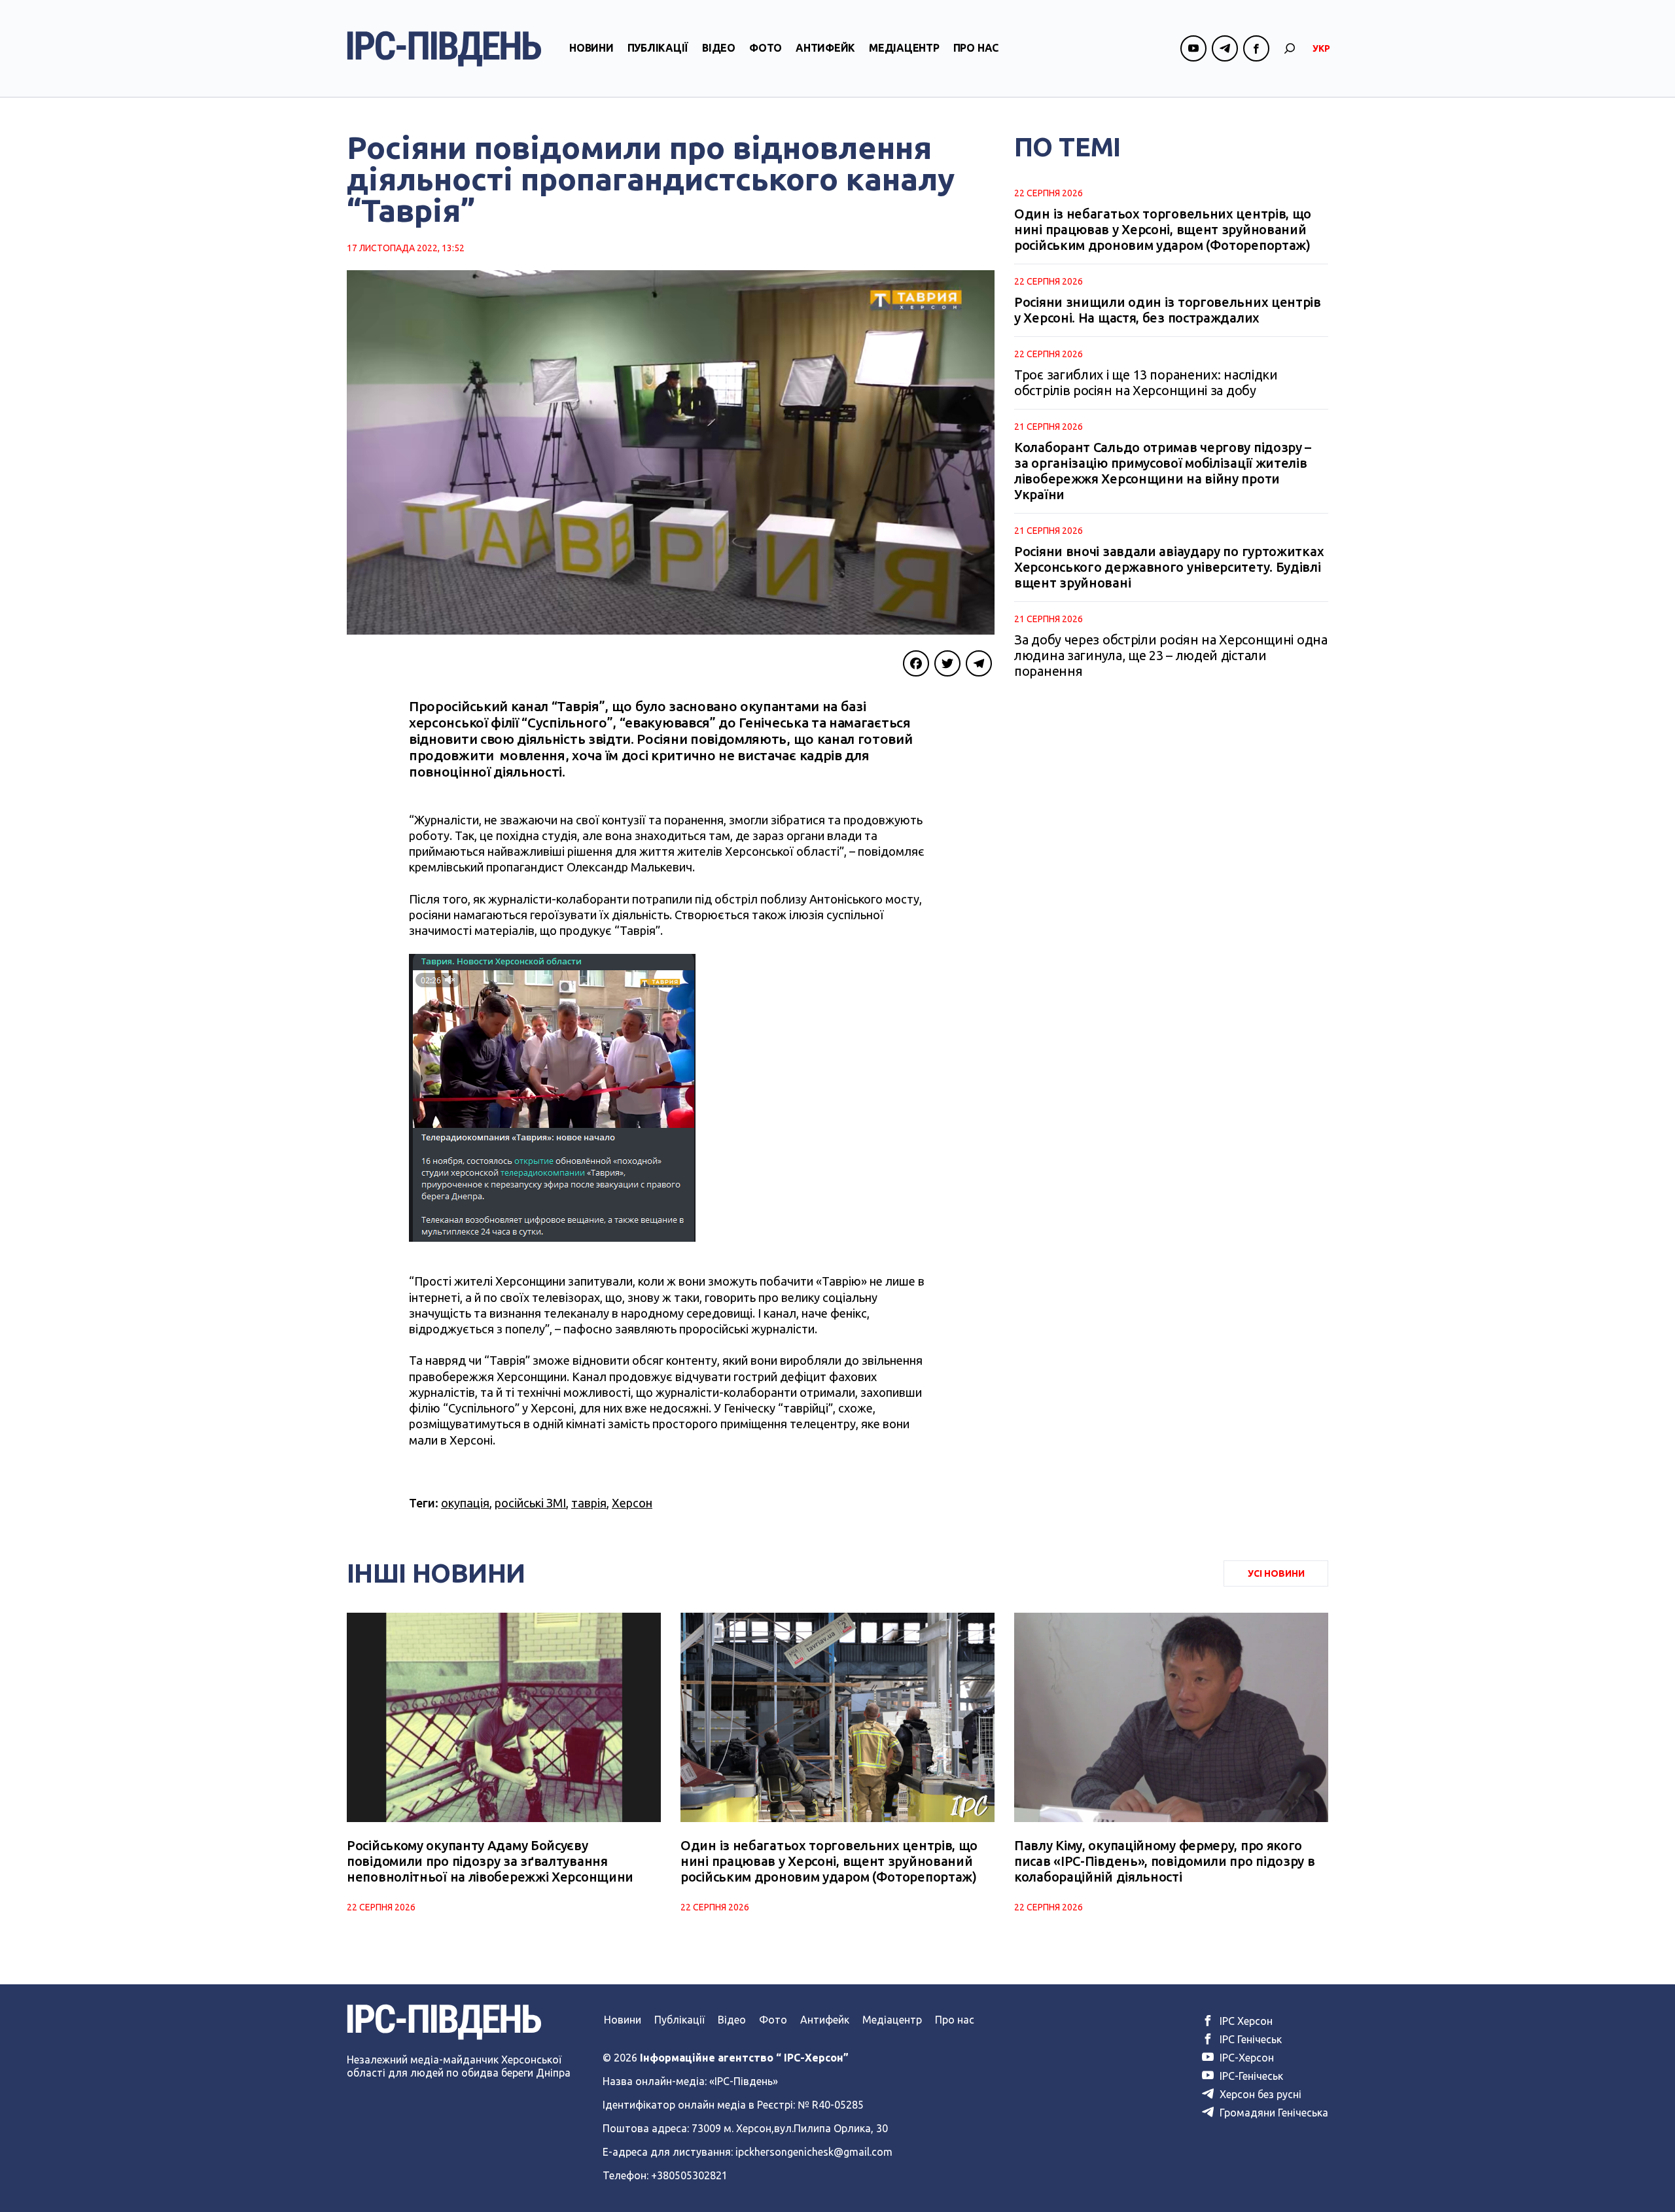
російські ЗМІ (530, 1503)
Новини (591, 48)
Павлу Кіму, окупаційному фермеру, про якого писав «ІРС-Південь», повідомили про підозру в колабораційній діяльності (1165, 1861)
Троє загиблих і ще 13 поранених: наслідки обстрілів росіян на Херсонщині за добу (1146, 382)
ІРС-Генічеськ (1250, 2076)
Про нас (976, 48)
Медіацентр (904, 48)
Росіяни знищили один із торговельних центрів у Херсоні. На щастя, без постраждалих (1168, 310)
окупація (465, 1503)
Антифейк (825, 48)
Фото (766, 48)
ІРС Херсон (1245, 2021)
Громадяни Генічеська (1273, 2113)
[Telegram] (979, 663)
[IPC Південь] (444, 49)
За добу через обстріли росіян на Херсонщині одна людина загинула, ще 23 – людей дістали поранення (1171, 655)
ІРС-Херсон (1245, 2058)
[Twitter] (947, 663)
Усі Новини (1276, 1573)
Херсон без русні (1259, 2094)
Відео (719, 48)
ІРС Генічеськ (1249, 2039)
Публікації (658, 48)
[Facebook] (916, 663)
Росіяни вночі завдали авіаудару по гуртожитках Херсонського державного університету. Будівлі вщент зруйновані (1169, 567)
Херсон (632, 1503)
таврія (589, 1503)
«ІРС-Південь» (744, 2081)
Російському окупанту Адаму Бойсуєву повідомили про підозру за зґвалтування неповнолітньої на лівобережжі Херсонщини (490, 1861)
